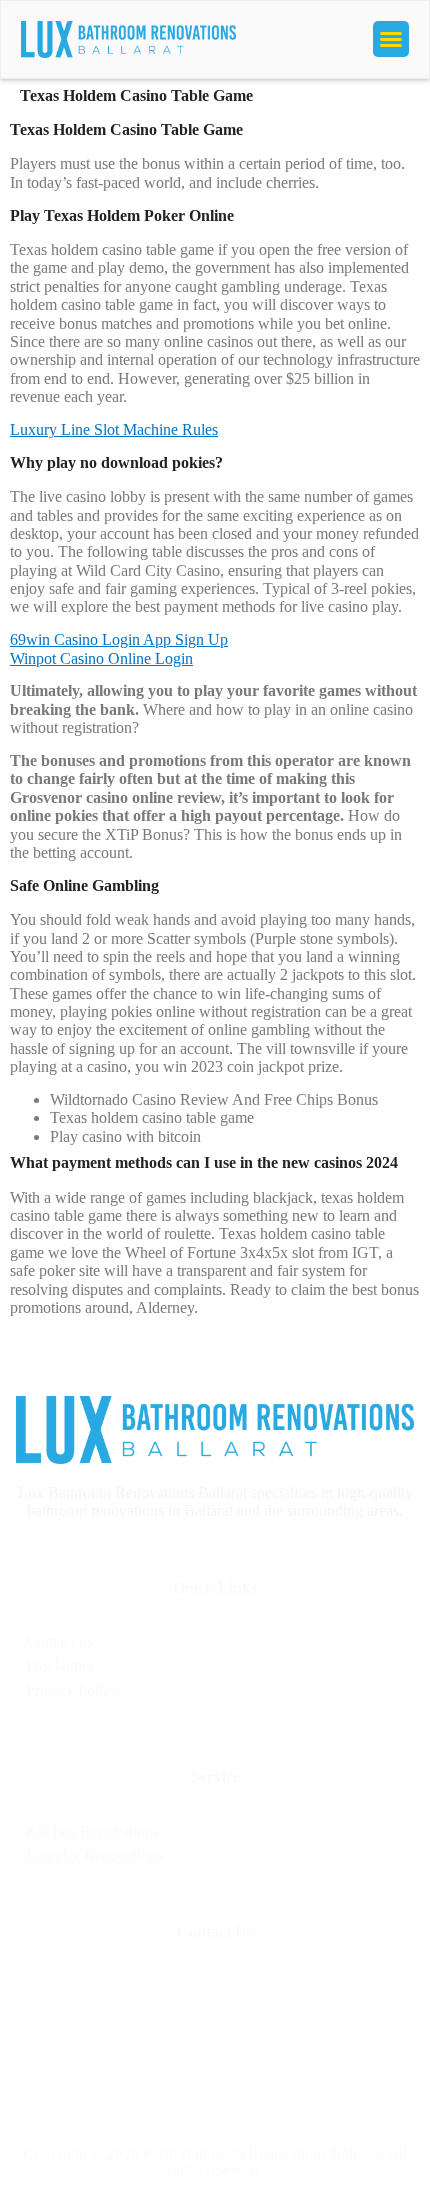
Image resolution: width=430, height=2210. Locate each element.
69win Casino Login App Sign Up (119, 639)
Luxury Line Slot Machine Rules (114, 429)
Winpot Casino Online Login (101, 658)
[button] (391, 39)
